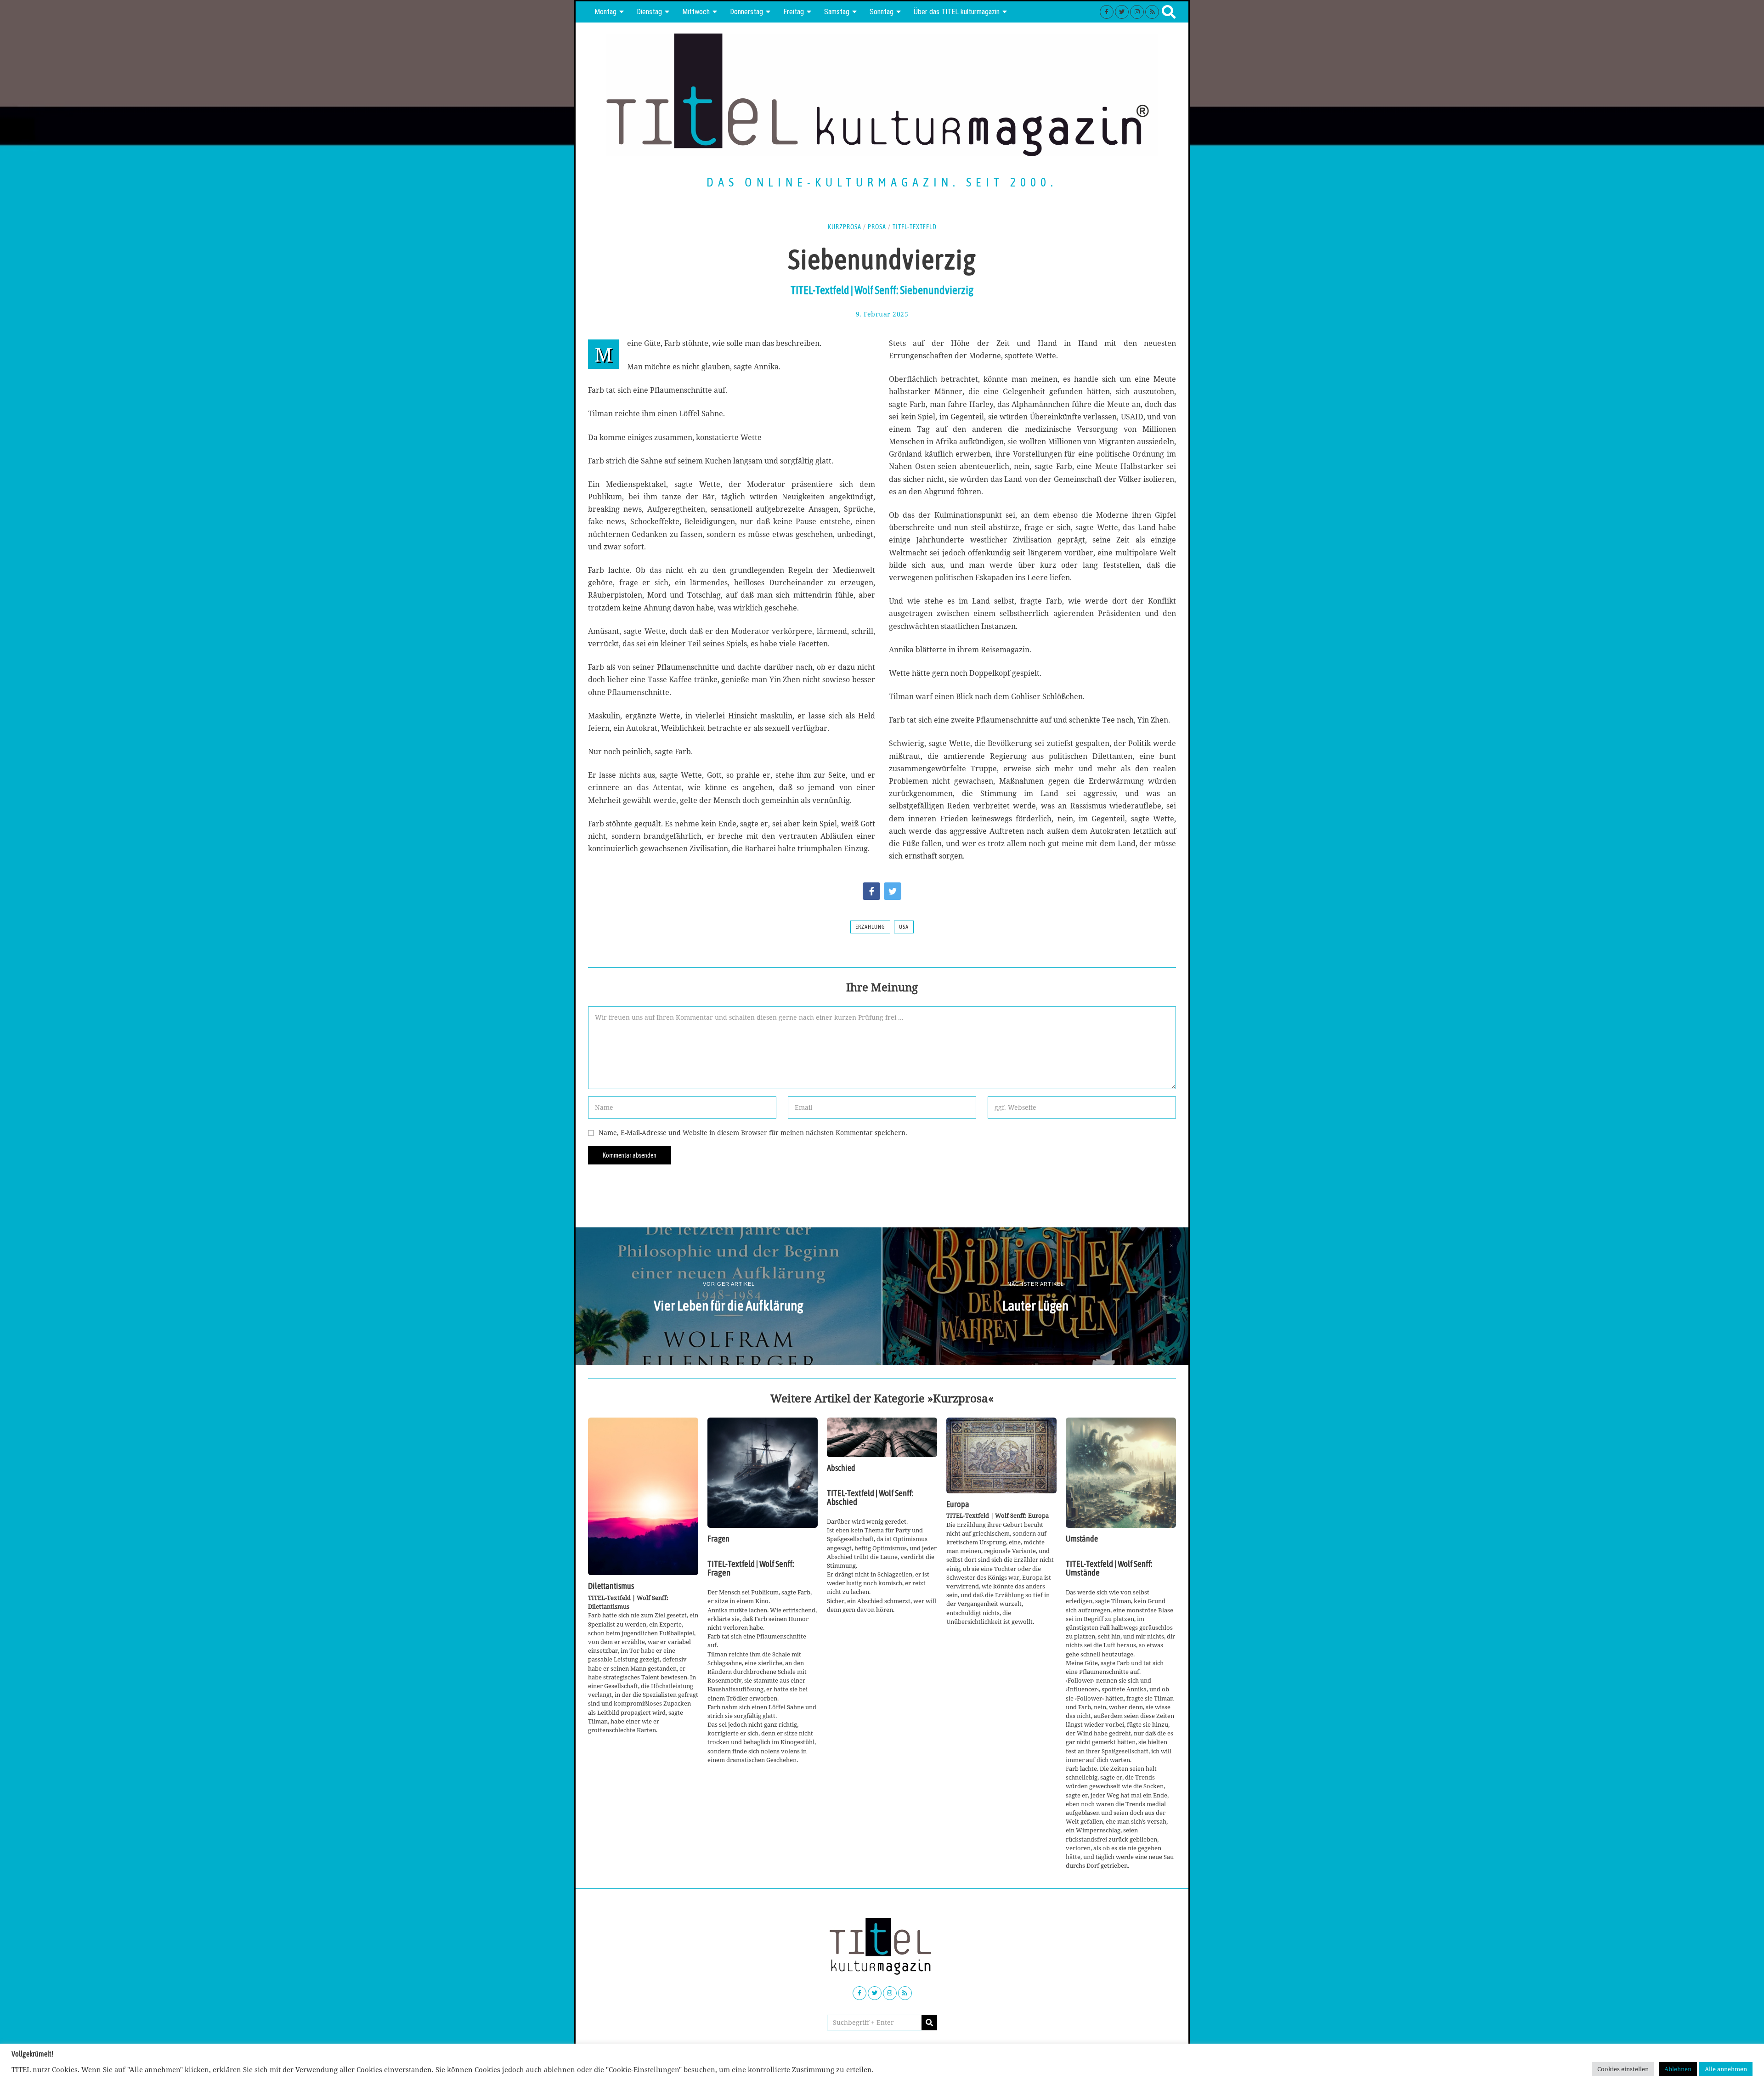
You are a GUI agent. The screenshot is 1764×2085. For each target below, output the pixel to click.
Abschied (841, 1468)
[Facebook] (1107, 12)
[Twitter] (1122, 12)
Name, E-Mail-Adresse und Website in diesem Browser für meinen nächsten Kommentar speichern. (753, 1133)
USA (904, 927)
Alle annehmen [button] (1726, 2069)
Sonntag (882, 12)
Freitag (794, 12)
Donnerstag (746, 12)
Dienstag (649, 12)
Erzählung (870, 927)
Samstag (837, 12)
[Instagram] (1137, 12)
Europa (958, 1504)
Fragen (718, 1539)
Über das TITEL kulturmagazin (957, 12)
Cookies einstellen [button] (1623, 2069)
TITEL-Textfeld (915, 227)
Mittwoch (696, 12)
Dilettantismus (611, 1586)
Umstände (1082, 1539)
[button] (929, 2023)
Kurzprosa (845, 227)
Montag (605, 12)
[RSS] (1152, 12)
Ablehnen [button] (1678, 2069)
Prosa (877, 227)
